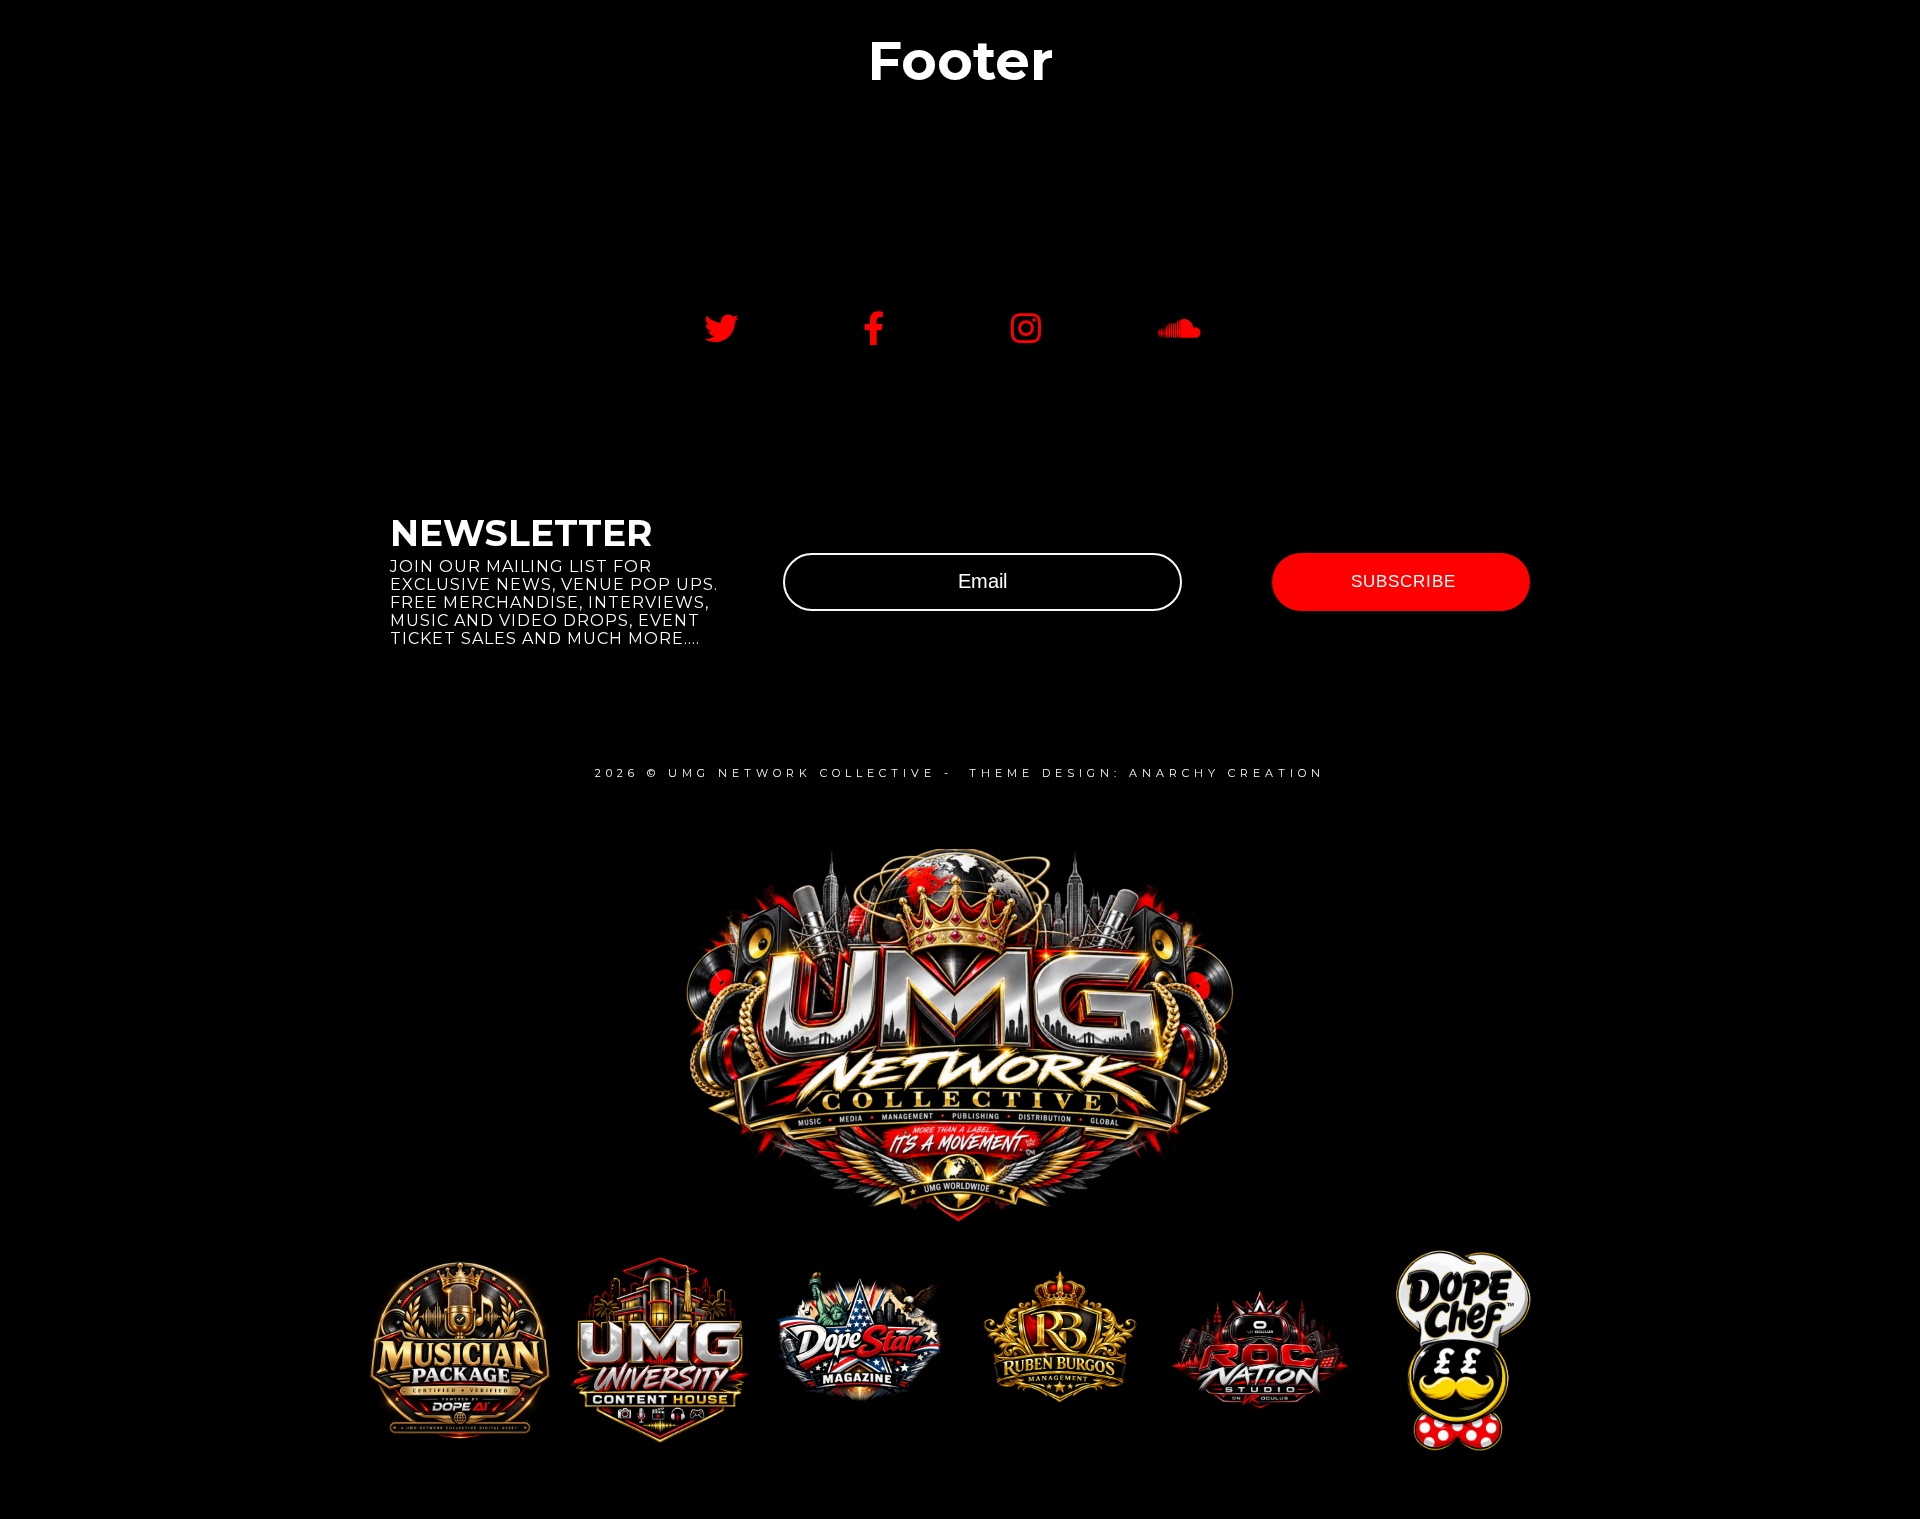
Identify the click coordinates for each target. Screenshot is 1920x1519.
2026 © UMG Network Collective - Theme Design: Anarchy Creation (960, 773)
